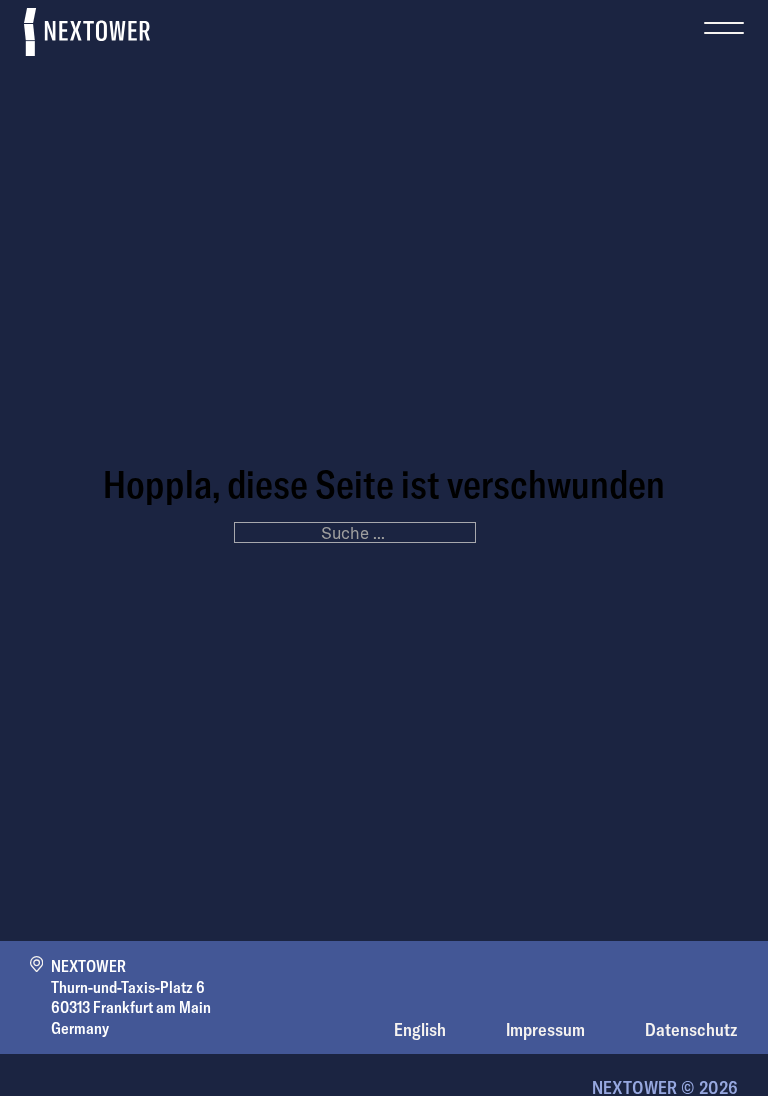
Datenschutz (691, 1030)
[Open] (724, 17)
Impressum (545, 1030)
